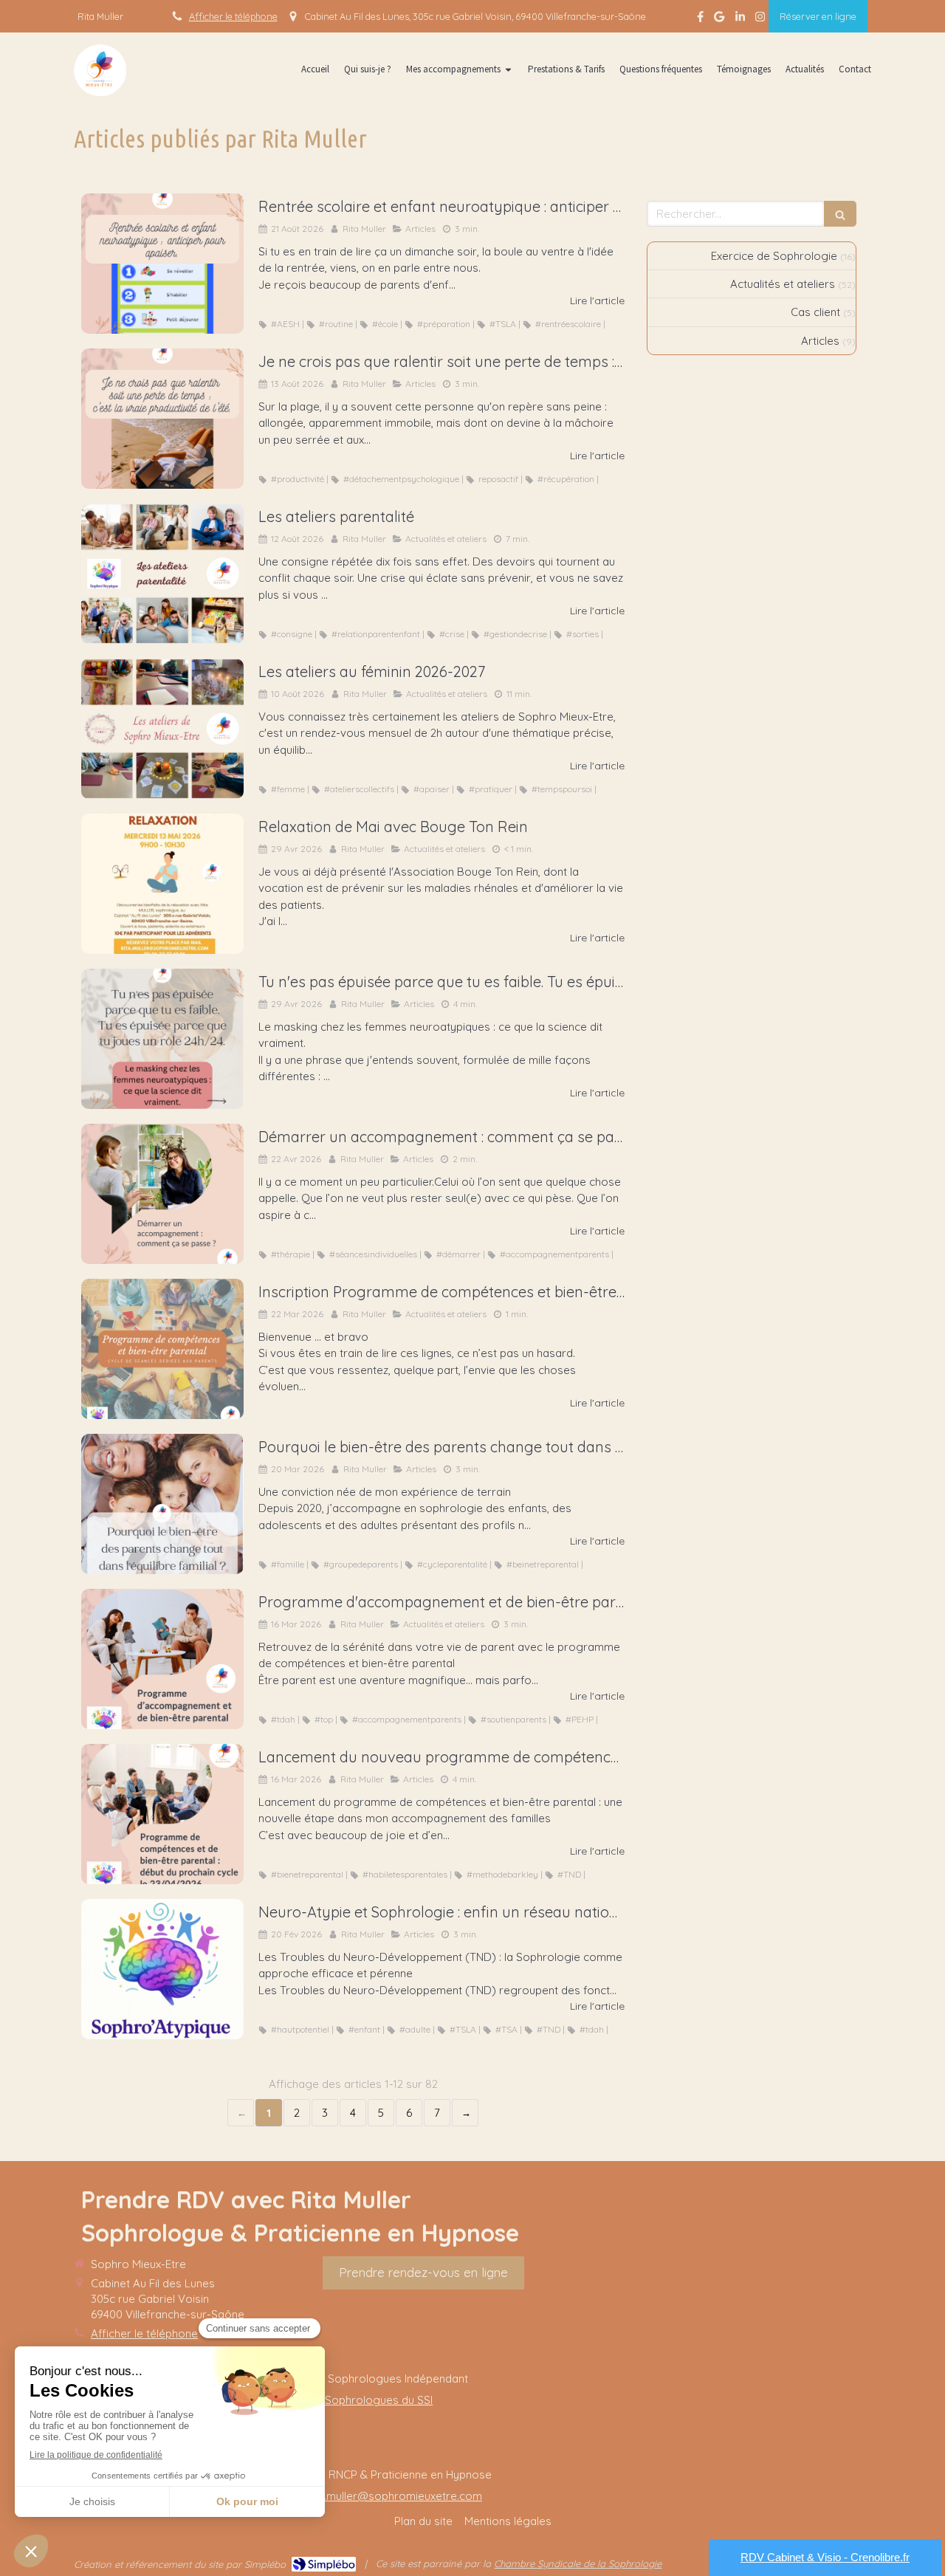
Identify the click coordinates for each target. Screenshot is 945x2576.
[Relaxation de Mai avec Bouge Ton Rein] (162, 884)
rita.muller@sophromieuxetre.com (395, 2496)
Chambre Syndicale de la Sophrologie (578, 2563)
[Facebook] (700, 20)
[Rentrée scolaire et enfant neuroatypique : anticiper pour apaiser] (162, 264)
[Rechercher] (840, 214)
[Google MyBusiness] (719, 20)
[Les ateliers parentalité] (162, 574)
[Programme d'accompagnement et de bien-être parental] (162, 1659)
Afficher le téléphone (233, 16)
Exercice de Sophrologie (774, 256)
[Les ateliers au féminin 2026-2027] (162, 729)
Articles (820, 341)
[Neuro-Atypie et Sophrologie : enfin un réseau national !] (162, 1969)
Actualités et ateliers (783, 284)
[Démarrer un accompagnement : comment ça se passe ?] (162, 1194)
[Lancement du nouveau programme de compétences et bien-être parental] (162, 1814)
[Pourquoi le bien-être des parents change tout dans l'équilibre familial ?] (162, 1504)
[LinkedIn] (740, 20)
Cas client (815, 312)
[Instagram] (760, 20)
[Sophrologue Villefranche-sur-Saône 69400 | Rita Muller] (100, 70)
